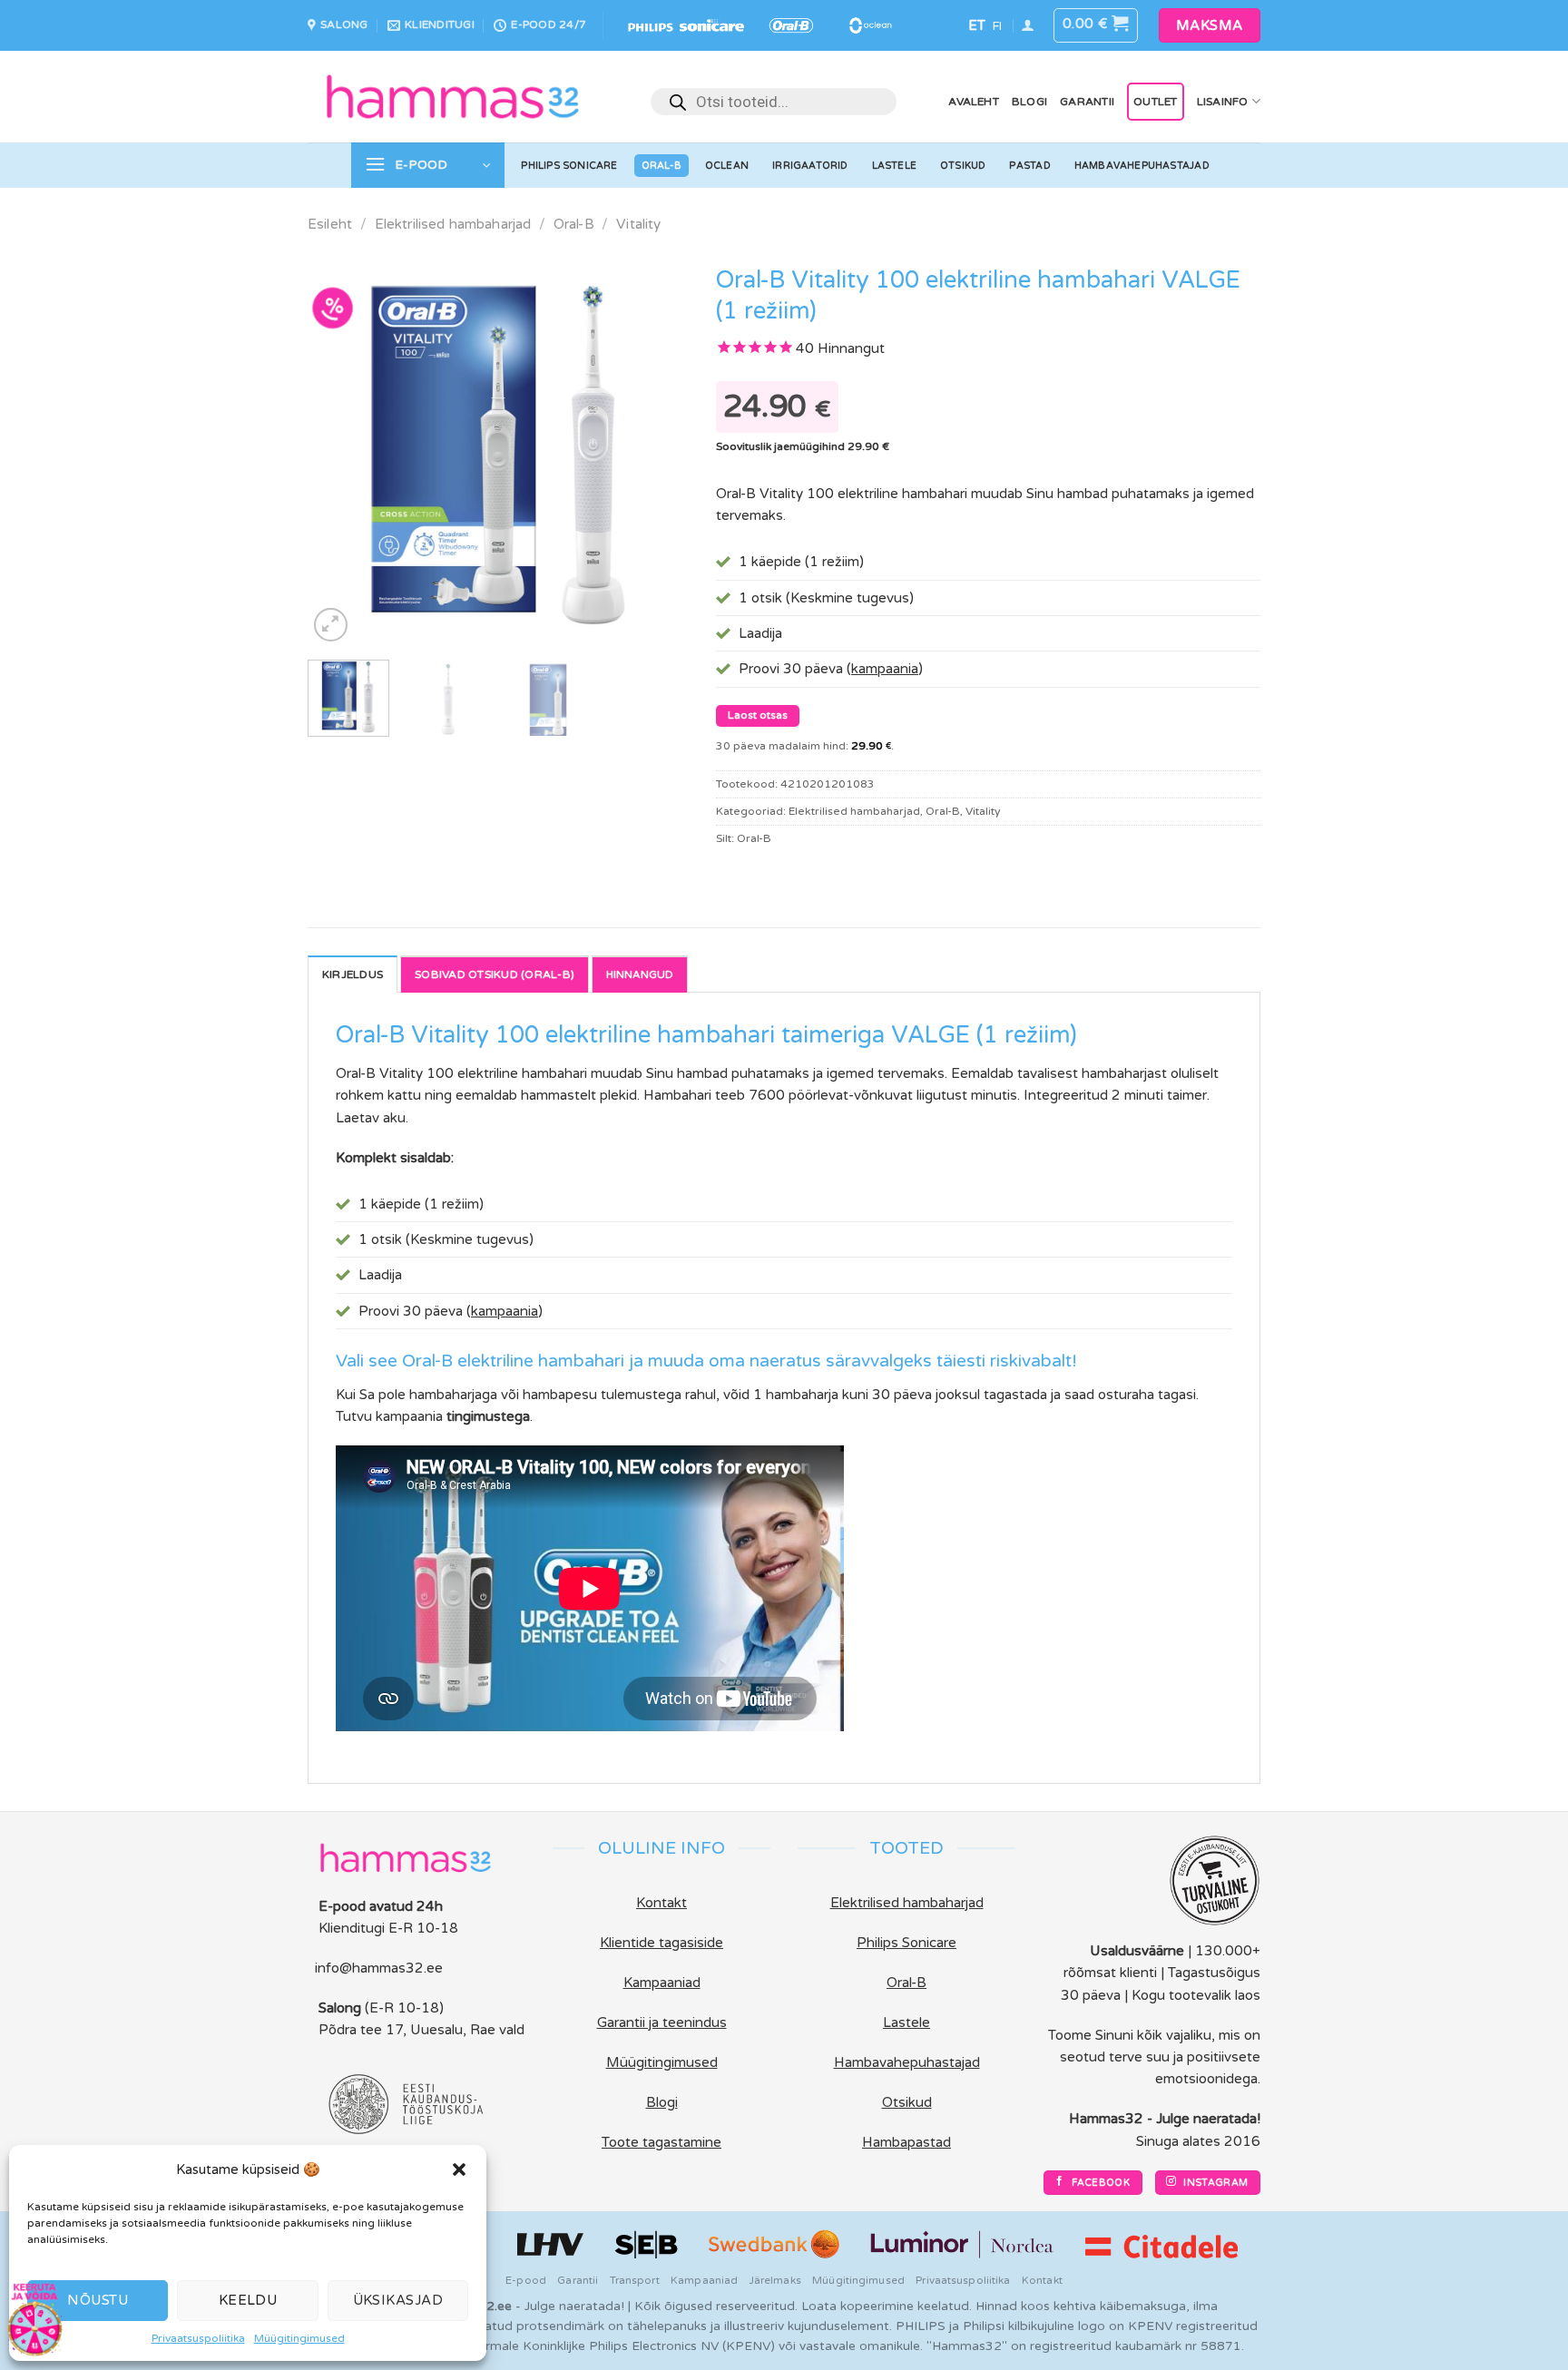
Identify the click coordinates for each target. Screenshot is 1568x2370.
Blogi (1029, 102)
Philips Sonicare (569, 166)
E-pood (526, 2280)
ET (977, 25)
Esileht (330, 224)
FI (997, 26)
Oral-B (661, 166)
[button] (459, 2169)
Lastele (895, 166)
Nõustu (98, 2300)
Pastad (1029, 166)
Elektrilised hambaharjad (453, 224)
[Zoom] (331, 625)
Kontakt (1042, 2280)
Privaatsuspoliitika (198, 2338)
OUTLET (1155, 102)
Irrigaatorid (810, 166)
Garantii (1087, 102)
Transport (635, 2280)
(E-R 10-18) (404, 2008)
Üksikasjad (398, 2300)
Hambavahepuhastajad (1142, 166)
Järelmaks (775, 2280)
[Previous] (338, 451)
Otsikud (963, 166)
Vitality (638, 224)
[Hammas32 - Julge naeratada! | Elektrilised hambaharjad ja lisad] (453, 96)
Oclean (727, 166)
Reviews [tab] (640, 974)
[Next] (658, 451)
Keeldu (248, 2300)
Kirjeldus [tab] (353, 974)
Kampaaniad (704, 2280)
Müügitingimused (299, 2338)
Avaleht (974, 102)
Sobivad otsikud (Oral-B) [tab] (495, 974)
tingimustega (488, 1416)
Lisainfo (1223, 102)
